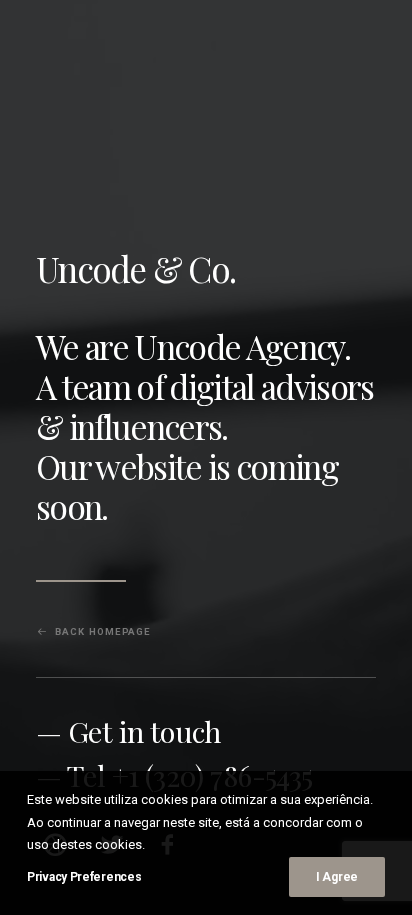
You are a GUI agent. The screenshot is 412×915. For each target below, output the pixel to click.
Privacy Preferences (84, 877)
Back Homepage (103, 632)
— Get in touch (128, 731)
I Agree (337, 877)
